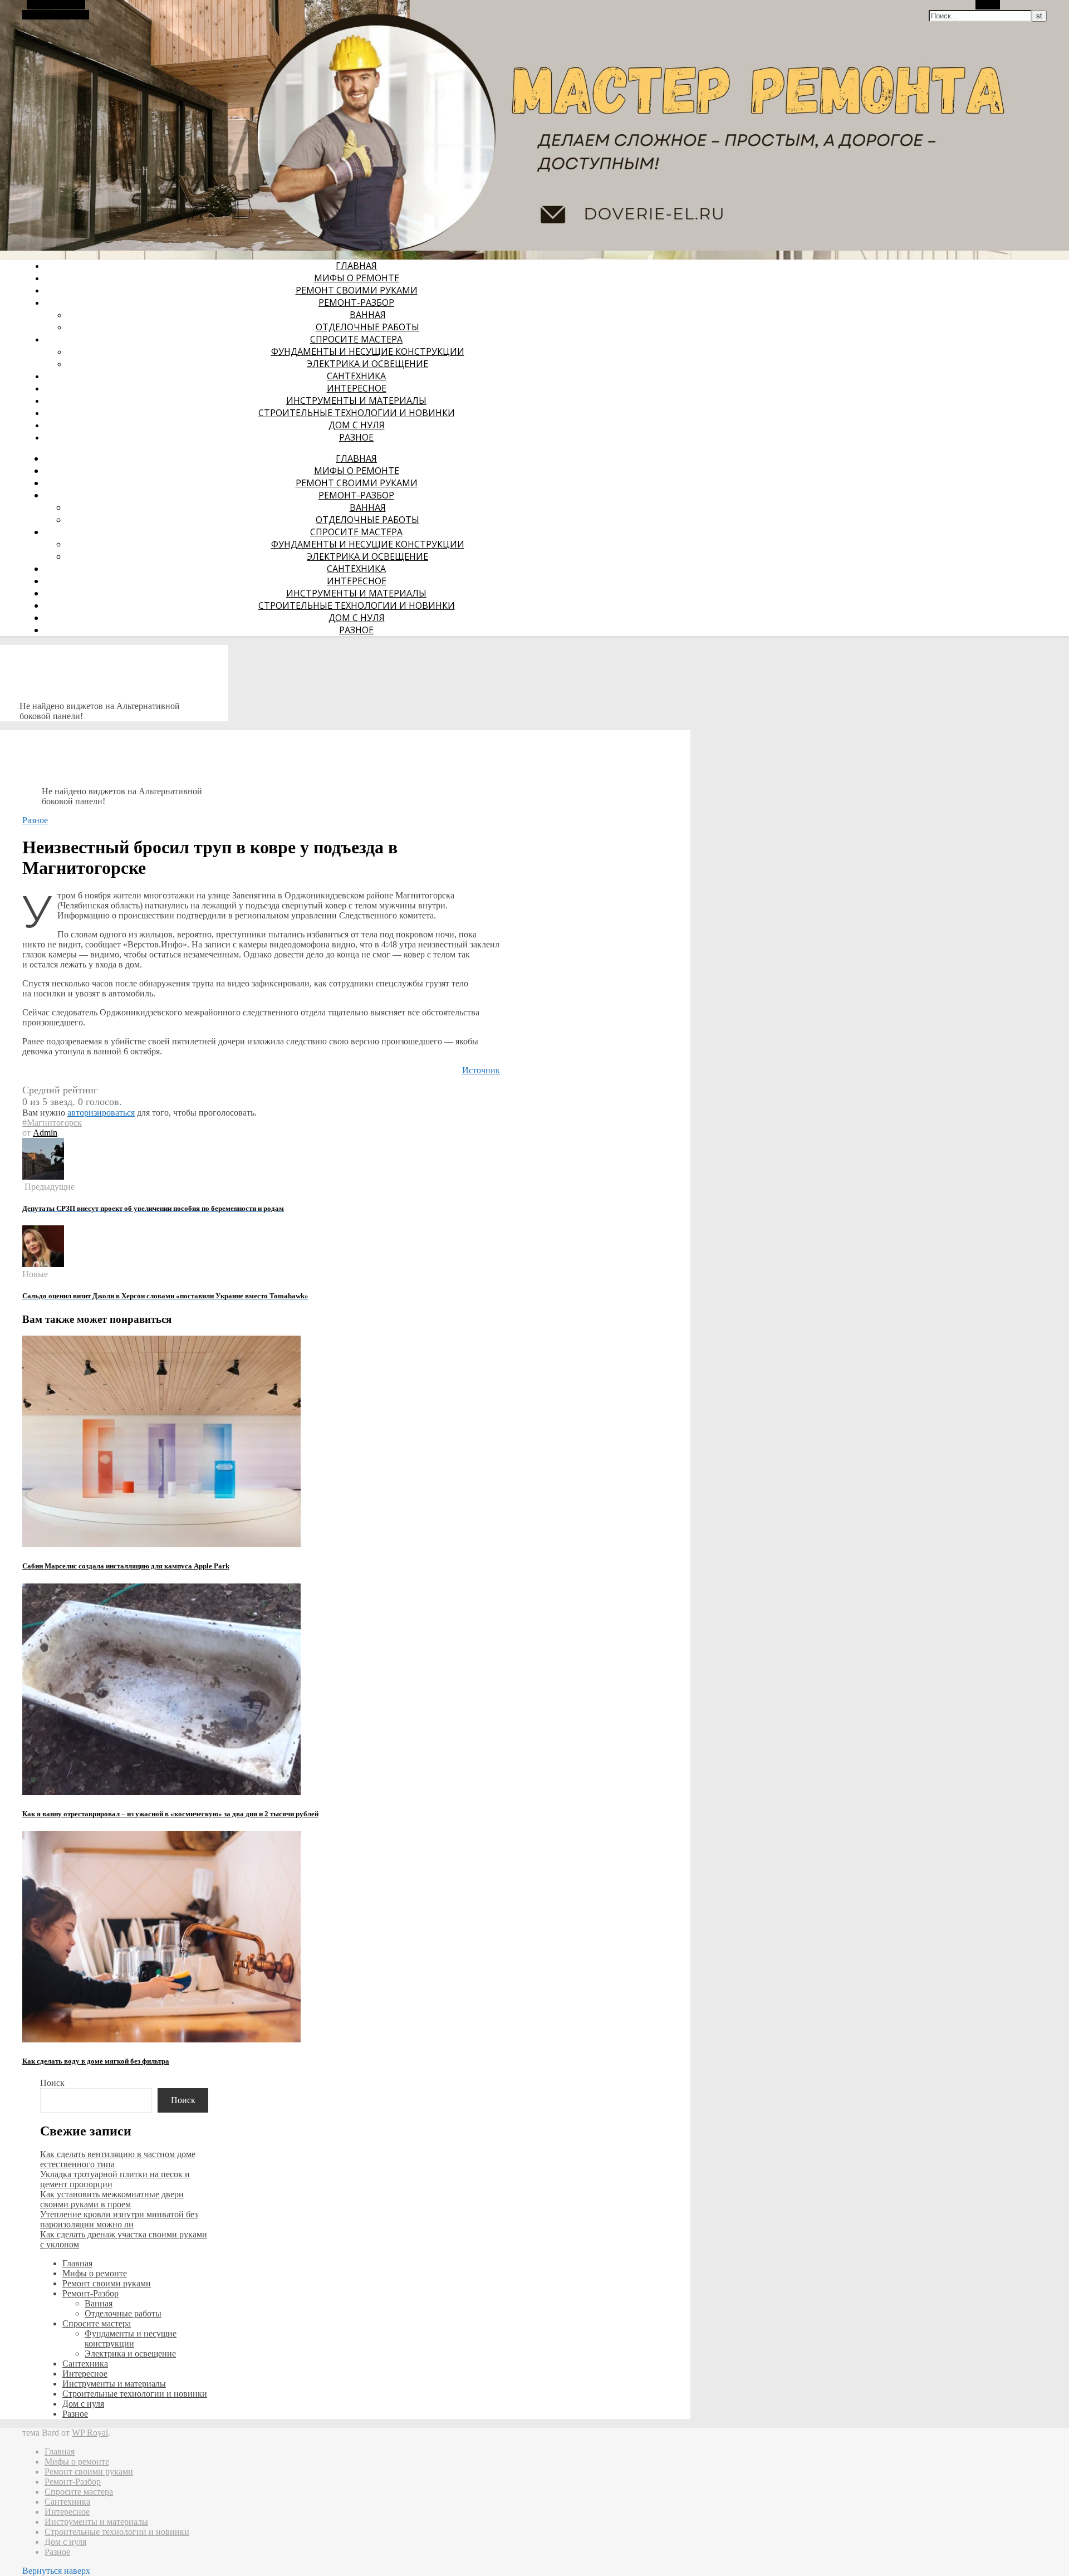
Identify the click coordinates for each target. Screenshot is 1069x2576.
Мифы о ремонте (357, 278)
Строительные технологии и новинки (357, 413)
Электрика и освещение (367, 364)
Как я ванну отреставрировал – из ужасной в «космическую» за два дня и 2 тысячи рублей (170, 1814)
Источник (481, 1070)
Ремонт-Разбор (356, 302)
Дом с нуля (357, 425)
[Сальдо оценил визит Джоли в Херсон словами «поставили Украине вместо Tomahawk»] (43, 1264)
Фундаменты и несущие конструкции (368, 351)
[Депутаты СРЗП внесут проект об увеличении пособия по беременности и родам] (43, 1177)
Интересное (357, 388)
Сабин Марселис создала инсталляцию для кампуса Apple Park (126, 1566)
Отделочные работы (367, 327)
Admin (45, 1133)
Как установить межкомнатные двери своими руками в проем (112, 2199)
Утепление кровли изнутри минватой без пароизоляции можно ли (119, 2219)
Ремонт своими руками (357, 290)
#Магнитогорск (52, 1123)
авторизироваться (101, 1113)
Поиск (52, 2083)
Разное (356, 437)
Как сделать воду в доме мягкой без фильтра (96, 2061)
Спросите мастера (356, 339)
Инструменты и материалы (356, 400)
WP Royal (90, 2433)
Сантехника (356, 376)
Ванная (368, 315)
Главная (356, 266)
